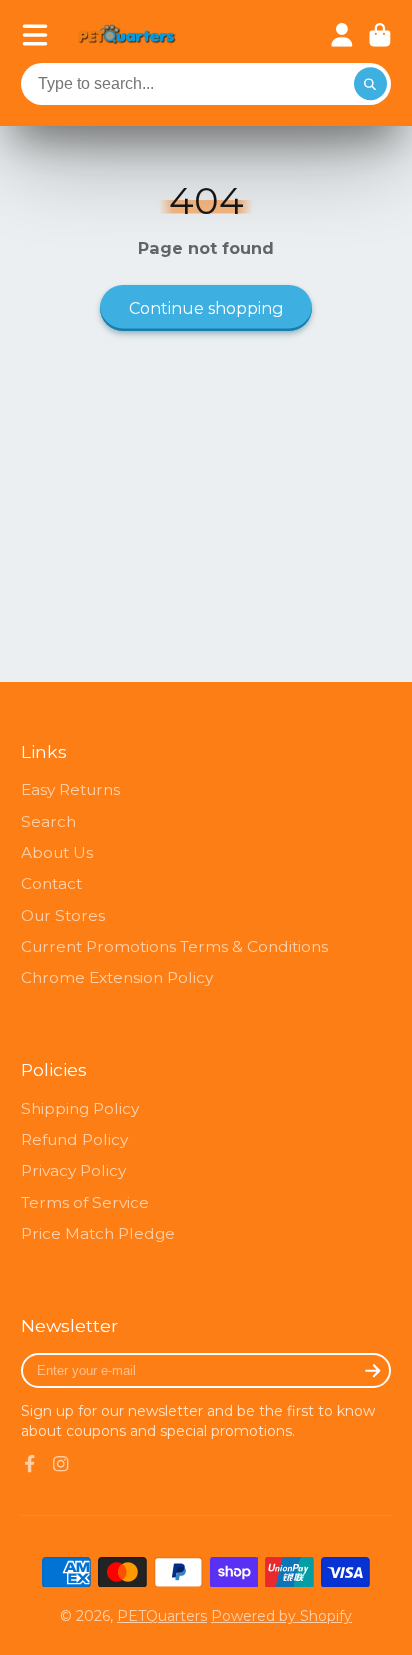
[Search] (371, 84)
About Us (57, 852)
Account (342, 35)
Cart (380, 35)
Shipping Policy (80, 1108)
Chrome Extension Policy (117, 977)
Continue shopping (206, 308)
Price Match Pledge (98, 1233)
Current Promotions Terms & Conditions (174, 946)
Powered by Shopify (281, 1616)
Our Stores (63, 915)
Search (48, 821)
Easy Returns (70, 789)
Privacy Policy (73, 1170)
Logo (127, 35)
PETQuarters (162, 1616)
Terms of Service (85, 1202)
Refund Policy (74, 1139)
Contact (51, 883)
